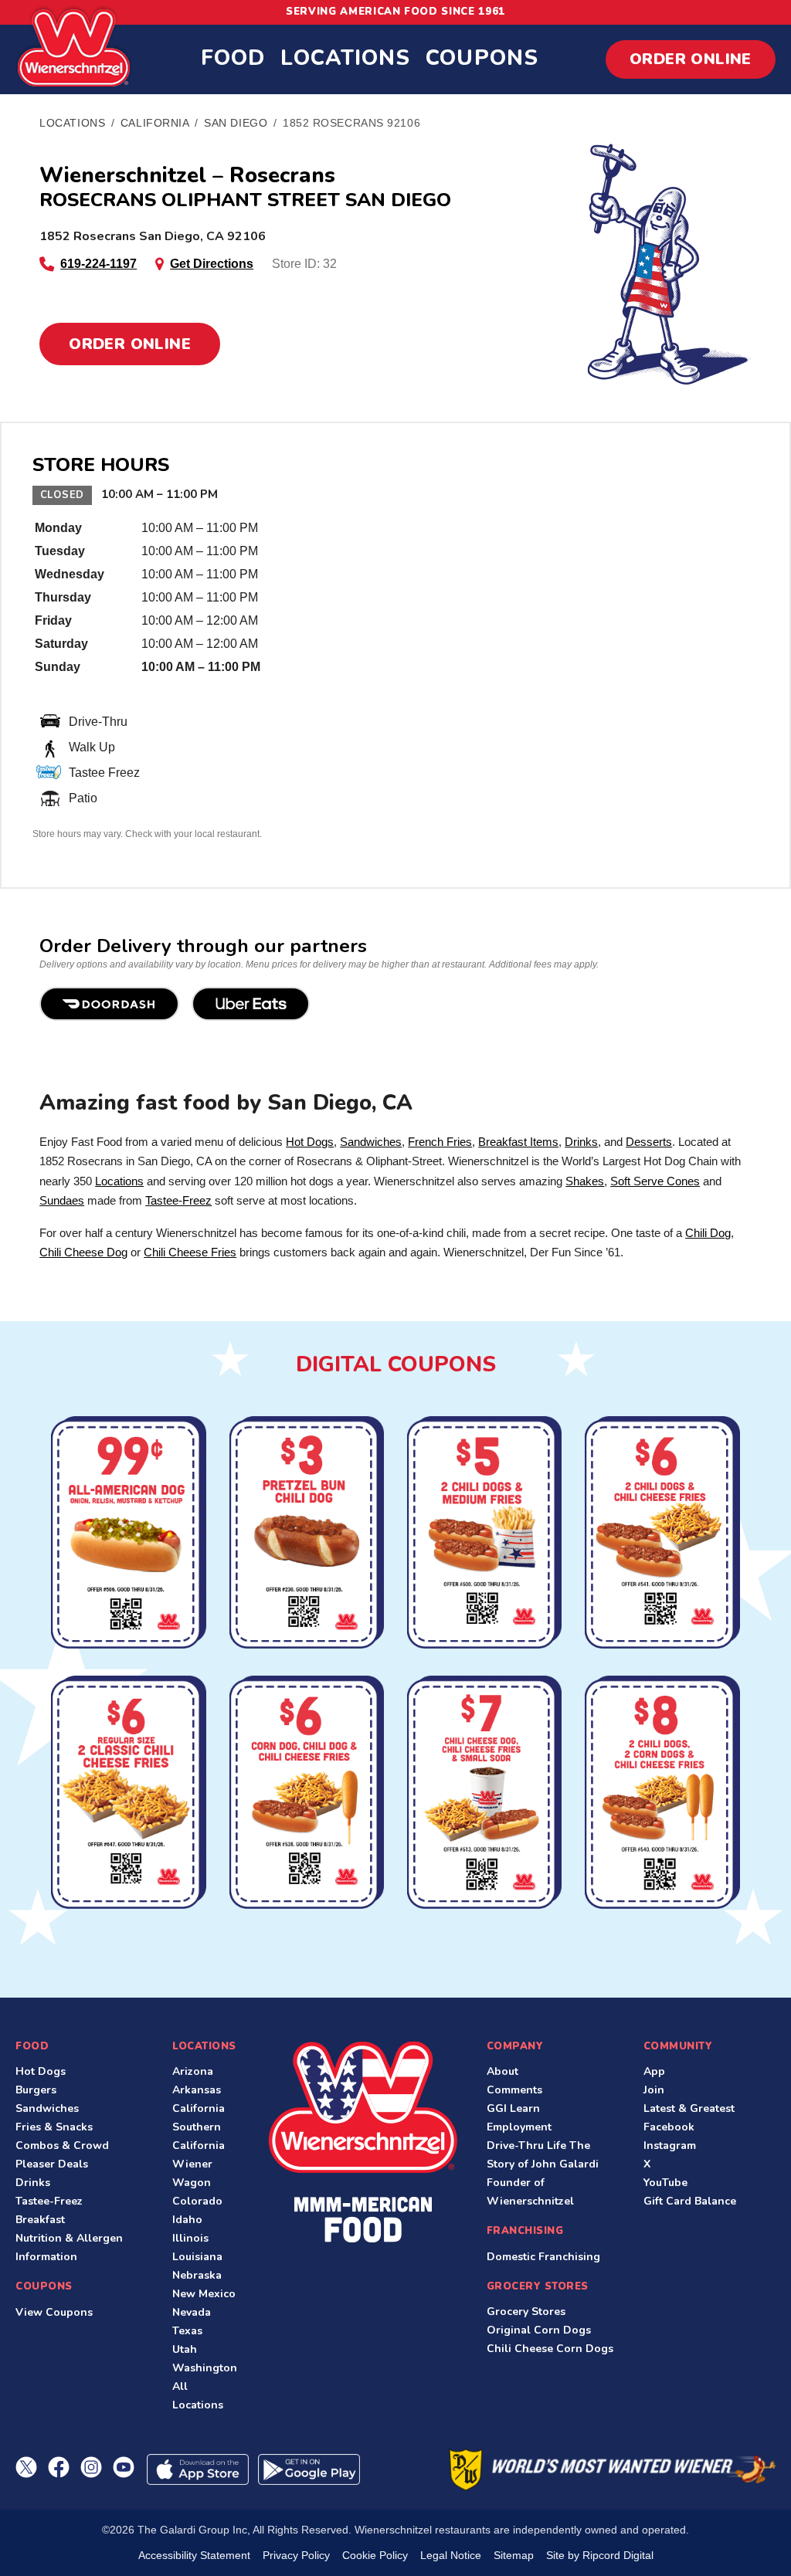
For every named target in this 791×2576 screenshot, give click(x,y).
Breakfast (40, 2220)
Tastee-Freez (178, 1200)
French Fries (440, 1142)
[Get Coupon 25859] (484, 1794)
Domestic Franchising (543, 2257)
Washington (205, 2368)
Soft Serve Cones (655, 1181)
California (199, 2108)
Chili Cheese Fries (190, 1252)
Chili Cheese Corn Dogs (550, 2349)
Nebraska (197, 2275)
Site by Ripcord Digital (600, 2555)
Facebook (669, 2127)
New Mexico (204, 2294)
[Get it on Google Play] (309, 2469)
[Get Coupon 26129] (662, 1794)
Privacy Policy (296, 2555)
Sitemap (514, 2555)
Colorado (197, 2201)
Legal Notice (451, 2555)
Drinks (581, 1142)
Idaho (187, 2220)
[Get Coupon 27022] (128, 1534)
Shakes (585, 1181)
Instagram (670, 2146)
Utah (185, 2349)
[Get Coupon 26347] (662, 1534)
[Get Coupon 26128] (484, 1534)
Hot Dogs (310, 1142)
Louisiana (197, 2257)
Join (654, 2090)
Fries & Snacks (54, 2127)
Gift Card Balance (690, 2201)
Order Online (691, 59)
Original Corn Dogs (539, 2330)
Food (233, 58)
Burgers (36, 2090)
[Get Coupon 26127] (307, 1794)
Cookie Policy (375, 2555)
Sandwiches (371, 1142)
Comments (514, 2090)
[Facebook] (59, 2467)
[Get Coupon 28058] (307, 1534)
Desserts (649, 1142)
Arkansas (197, 2090)
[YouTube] (124, 2467)
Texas (187, 2331)
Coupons (482, 58)
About (502, 2071)
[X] (26, 2467)
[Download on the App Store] (198, 2469)
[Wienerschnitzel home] (363, 2142)
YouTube (665, 2183)
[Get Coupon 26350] (128, 1794)
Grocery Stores (526, 2312)
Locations (345, 58)
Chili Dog (708, 1233)
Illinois (190, 2238)
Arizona (193, 2071)
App (654, 2071)
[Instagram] (91, 2467)
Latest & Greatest (689, 2108)
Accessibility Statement (194, 2555)
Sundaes (62, 1200)
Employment (519, 2127)
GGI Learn (513, 2108)
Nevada (192, 2312)
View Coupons (54, 2312)
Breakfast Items (518, 1142)
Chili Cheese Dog (83, 1252)
